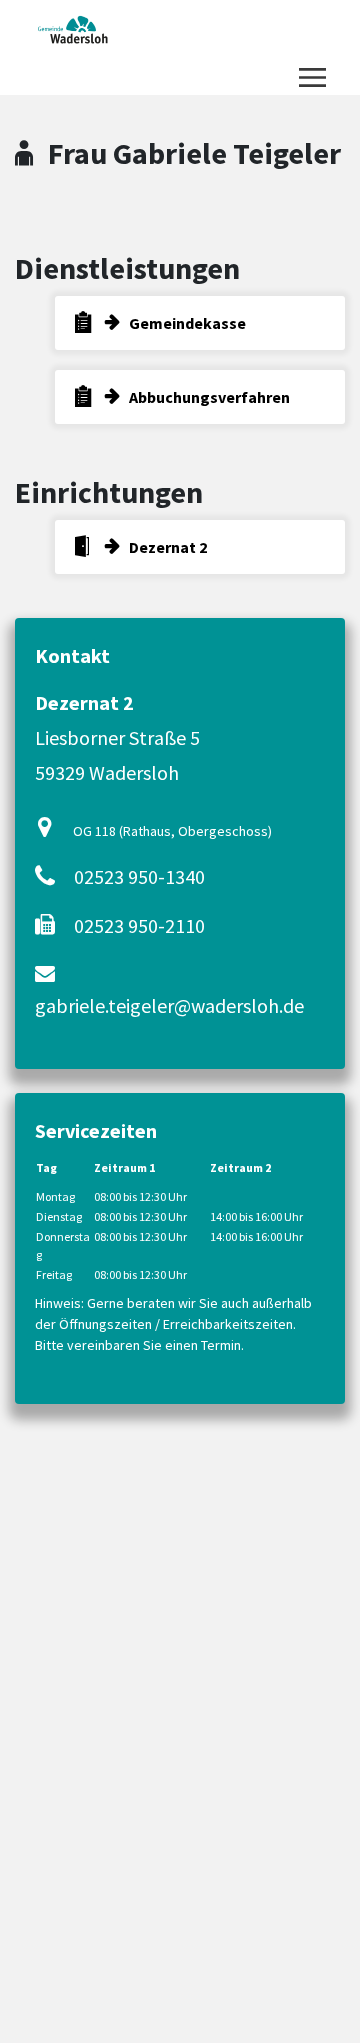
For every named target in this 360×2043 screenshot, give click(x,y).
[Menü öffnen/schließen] (312, 77)
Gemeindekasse (187, 323)
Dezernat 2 (168, 547)
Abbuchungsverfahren (209, 397)
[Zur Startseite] (73, 30)
